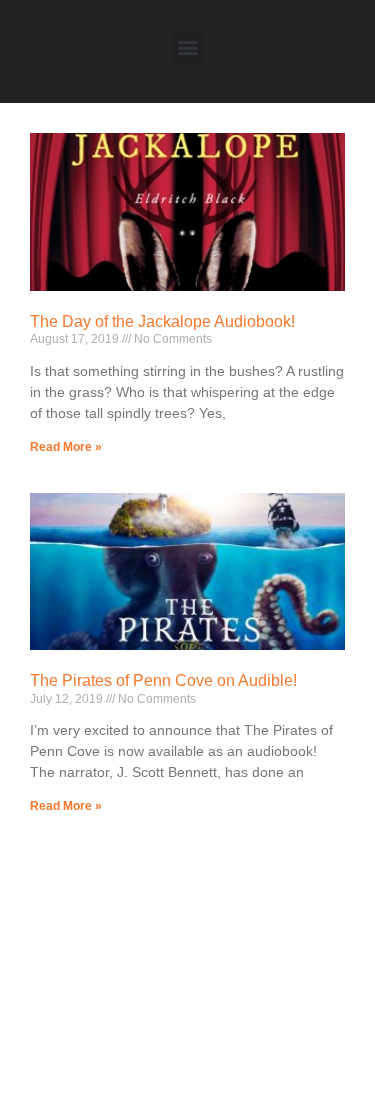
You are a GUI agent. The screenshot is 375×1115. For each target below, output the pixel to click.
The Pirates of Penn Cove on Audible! (163, 680)
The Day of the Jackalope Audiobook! (162, 321)
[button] (187, 46)
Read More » (66, 447)
